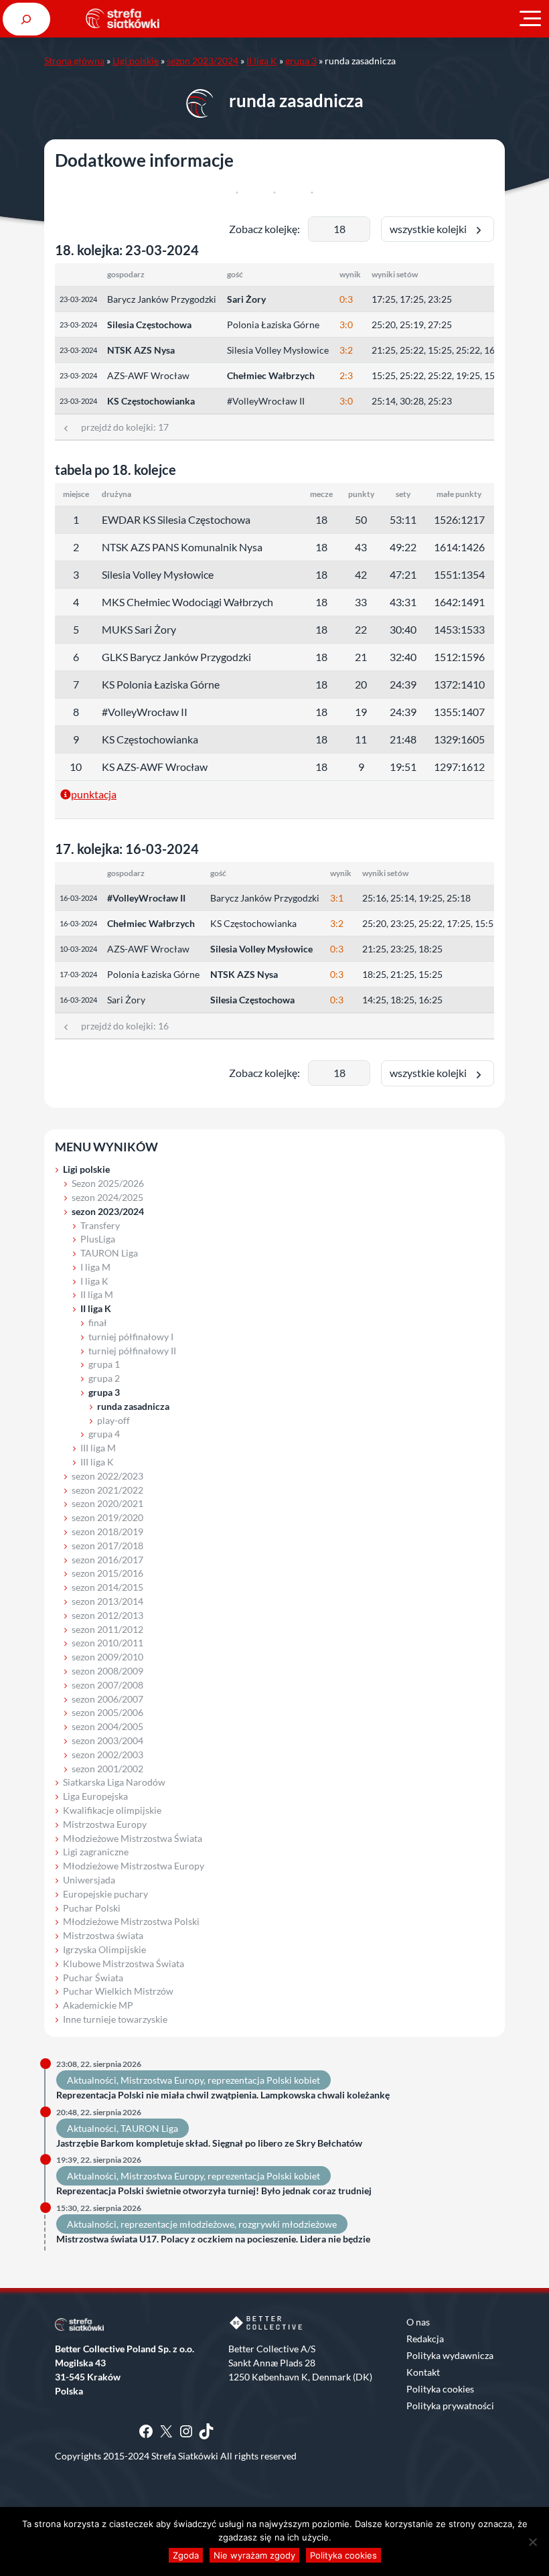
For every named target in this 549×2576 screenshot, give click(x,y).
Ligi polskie (136, 61)
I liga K (94, 1281)
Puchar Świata (93, 1978)
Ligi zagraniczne (96, 1852)
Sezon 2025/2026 (108, 1183)
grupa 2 (104, 1378)
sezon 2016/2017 (107, 1560)
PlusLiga (98, 1239)
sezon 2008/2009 (107, 1671)
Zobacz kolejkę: (264, 229)
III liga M (98, 1448)
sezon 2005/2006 (107, 1712)
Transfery (100, 1225)
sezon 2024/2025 (107, 1197)
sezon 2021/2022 (107, 1490)
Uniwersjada (89, 1880)
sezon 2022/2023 (107, 1476)
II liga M (97, 1294)
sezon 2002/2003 (107, 1755)
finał (98, 1322)
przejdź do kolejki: (120, 427)
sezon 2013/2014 (107, 1601)
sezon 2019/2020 (107, 1517)
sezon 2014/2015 (107, 1587)
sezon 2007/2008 (107, 1685)
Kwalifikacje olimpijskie (112, 1810)
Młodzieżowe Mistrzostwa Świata (133, 1838)
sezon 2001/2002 (107, 1769)
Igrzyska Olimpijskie (104, 1949)
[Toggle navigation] (530, 19)
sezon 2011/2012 (107, 1629)
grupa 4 (104, 1434)
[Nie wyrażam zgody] (532, 2542)
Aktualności (92, 2080)
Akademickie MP (98, 2005)
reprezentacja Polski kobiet (264, 2080)
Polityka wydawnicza (450, 2355)
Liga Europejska (95, 1796)
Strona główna (74, 61)
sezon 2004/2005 (107, 1726)
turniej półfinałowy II (132, 1351)
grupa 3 (301, 61)
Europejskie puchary (105, 1894)
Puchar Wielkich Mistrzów (118, 1991)
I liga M (95, 1267)
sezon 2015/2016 (107, 1573)
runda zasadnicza (133, 1406)
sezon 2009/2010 (107, 1657)
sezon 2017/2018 (107, 1546)
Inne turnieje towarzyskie (115, 2019)
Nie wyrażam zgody (254, 2555)
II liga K (262, 61)
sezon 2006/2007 (107, 1699)
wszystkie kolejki (431, 229)
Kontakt (423, 2372)
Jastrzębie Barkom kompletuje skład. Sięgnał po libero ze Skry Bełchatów (209, 2143)
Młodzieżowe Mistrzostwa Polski (131, 1921)
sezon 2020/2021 (107, 1503)
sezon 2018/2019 (107, 1531)
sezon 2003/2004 (107, 1740)
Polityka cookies (440, 2389)
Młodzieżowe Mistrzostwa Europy (134, 1866)
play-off (113, 1420)
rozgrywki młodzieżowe (288, 2224)
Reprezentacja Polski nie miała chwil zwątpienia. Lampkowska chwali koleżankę (223, 2095)
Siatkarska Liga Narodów (114, 1782)
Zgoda (186, 2555)
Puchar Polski (92, 1908)
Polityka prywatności (450, 2406)
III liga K (97, 1462)
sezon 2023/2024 (203, 61)
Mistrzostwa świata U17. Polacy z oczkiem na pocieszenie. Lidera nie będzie (213, 2239)
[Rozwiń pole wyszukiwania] (26, 19)
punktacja (94, 794)
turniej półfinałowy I (131, 1337)
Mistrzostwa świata (103, 1935)
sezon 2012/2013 (107, 1615)
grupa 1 (104, 1364)
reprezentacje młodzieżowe (177, 2224)
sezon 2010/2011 (107, 1643)
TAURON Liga (109, 1253)
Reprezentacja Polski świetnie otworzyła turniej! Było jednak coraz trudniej (214, 2191)
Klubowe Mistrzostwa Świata (124, 1963)
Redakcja (425, 2339)
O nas (418, 2322)
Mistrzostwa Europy (105, 1824)
